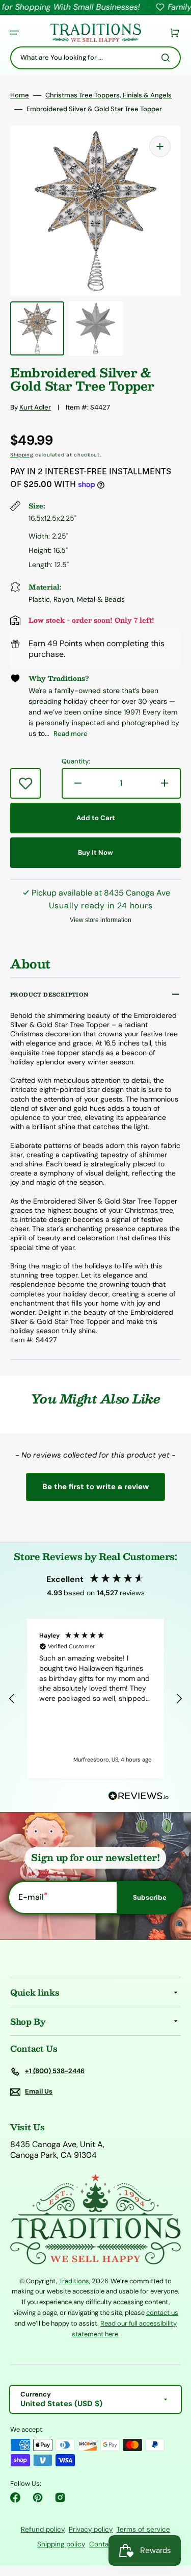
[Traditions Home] (95, 33)
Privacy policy (91, 2529)
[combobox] (95, 58)
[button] (14, 33)
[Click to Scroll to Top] (173, 2517)
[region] (95, 1699)
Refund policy (43, 2529)
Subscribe (150, 1897)
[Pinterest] (38, 2497)
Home (20, 95)
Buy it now (95, 852)
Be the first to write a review (95, 1487)
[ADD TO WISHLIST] (25, 783)
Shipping (22, 455)
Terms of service (143, 2529)
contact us (162, 2313)
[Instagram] (60, 2497)
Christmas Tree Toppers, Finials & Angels (108, 95)
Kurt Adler (35, 407)
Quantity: (76, 761)
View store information (101, 920)
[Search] (168, 58)
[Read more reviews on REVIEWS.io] (139, 1796)
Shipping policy (61, 2544)
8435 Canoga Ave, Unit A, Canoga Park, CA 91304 (57, 2150)
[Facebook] (15, 2497)
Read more (71, 734)
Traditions (74, 2281)
